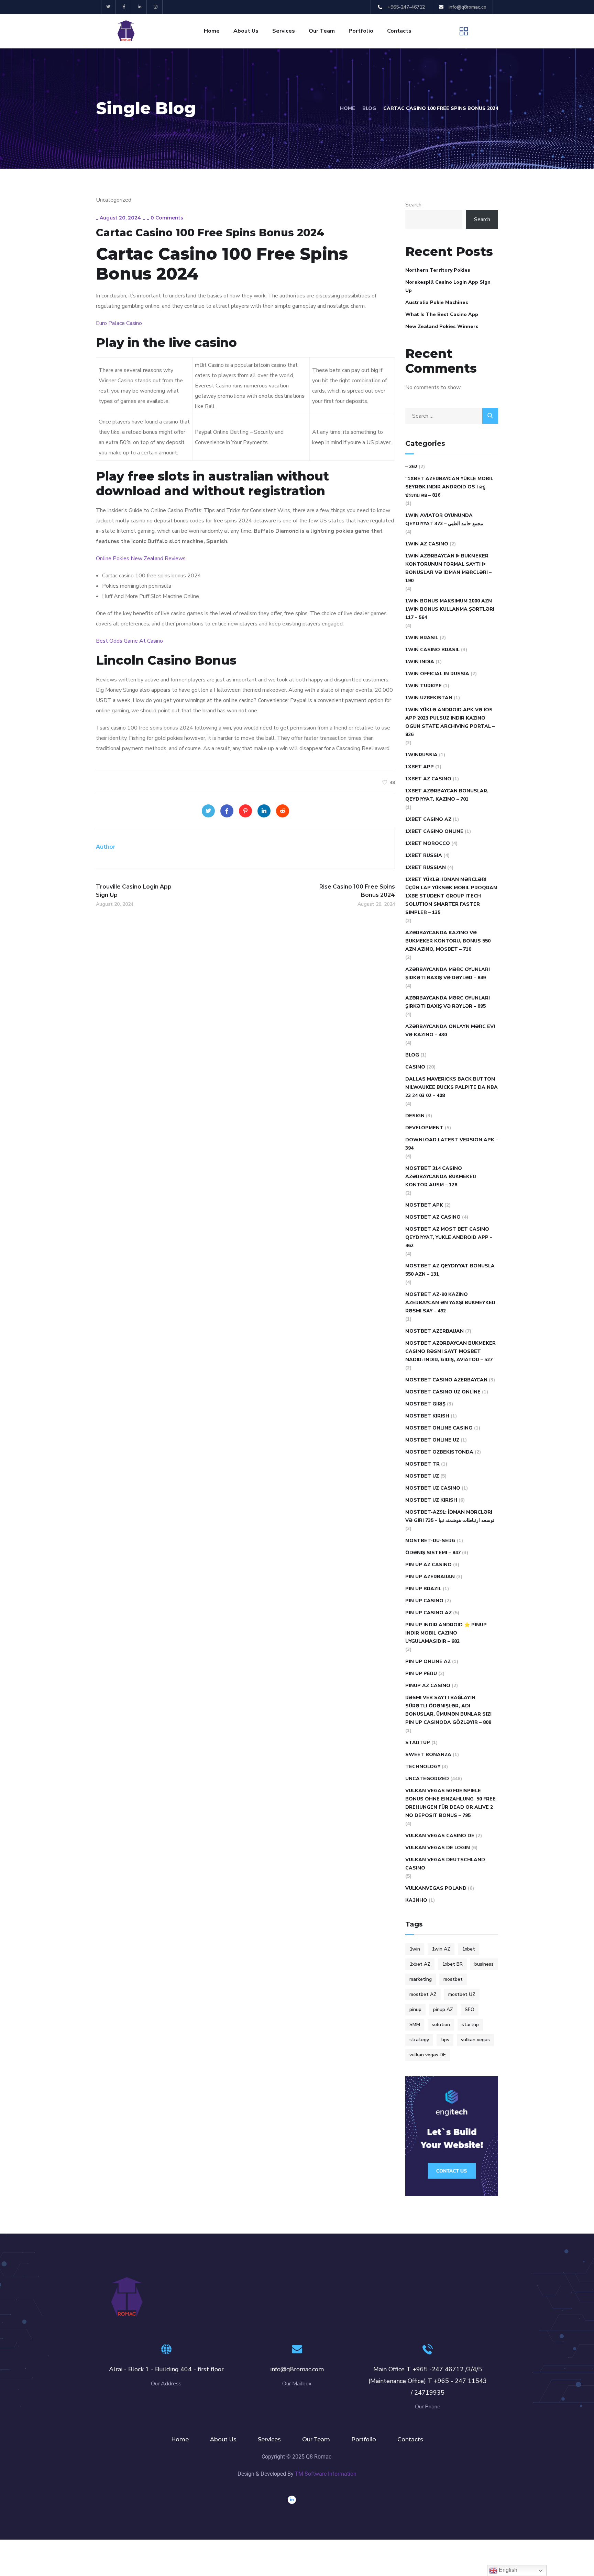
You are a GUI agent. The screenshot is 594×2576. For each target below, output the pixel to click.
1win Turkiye (423, 686)
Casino (415, 1067)
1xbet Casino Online (434, 831)
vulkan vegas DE (428, 2055)
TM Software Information (326, 2474)
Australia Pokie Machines (437, 302)
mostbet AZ (423, 1994)
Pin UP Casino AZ (428, 1613)
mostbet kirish (427, 1416)
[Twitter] (108, 7)
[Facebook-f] (124, 7)
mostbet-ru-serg (430, 1541)
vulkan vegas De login (438, 1848)
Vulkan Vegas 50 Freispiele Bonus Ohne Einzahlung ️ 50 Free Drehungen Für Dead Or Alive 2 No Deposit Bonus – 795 (450, 1803)
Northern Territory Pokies (438, 270)
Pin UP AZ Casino (428, 1565)
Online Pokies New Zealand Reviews (141, 558)
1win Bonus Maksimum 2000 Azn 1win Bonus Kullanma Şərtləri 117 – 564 (450, 609)
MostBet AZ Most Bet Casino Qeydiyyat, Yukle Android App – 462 (449, 1237)
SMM (415, 2025)
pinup (415, 2009)
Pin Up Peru (421, 1674)
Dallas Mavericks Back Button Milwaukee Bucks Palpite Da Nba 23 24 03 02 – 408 (452, 1087)
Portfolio (361, 31)
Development (424, 1128)
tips (445, 2040)
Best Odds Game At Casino (129, 641)
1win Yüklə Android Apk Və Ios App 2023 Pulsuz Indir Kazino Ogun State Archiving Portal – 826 (450, 722)
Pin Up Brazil (423, 1589)
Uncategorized (427, 1779)
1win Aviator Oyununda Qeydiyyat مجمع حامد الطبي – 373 (444, 519)
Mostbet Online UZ (432, 1440)
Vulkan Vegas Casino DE (440, 1836)
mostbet (453, 1979)
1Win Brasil (422, 638)
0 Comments (167, 218)
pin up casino (424, 1601)
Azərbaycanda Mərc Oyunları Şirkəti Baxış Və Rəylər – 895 (448, 1002)
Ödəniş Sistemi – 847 (433, 1553)
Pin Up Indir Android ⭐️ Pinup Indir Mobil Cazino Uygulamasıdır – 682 (446, 1633)
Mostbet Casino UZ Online (443, 1392)
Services (284, 31)
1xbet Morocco (428, 843)
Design (415, 1116)
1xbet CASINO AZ (428, 819)
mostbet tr (422, 1464)
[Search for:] (452, 416)
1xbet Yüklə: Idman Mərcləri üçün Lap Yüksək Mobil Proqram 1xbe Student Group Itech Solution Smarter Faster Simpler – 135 (451, 896)
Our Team (322, 31)
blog (412, 1055)
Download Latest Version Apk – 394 (452, 1144)
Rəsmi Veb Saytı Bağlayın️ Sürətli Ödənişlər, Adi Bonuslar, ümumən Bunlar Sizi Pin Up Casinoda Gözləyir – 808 (448, 1710)
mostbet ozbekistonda (439, 1452)
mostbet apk (424, 1205)
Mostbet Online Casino (439, 1428)
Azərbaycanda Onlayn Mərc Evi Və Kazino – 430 (450, 1031)
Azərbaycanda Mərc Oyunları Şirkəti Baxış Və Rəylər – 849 (448, 974)
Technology (423, 1767)
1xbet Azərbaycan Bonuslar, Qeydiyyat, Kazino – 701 (447, 795)
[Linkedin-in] (140, 7)
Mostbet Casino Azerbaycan (446, 1380)
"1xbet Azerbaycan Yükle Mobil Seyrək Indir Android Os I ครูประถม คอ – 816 (449, 487)
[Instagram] (156, 7)
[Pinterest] (245, 811)
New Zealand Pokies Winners (442, 326)
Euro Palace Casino (119, 323)
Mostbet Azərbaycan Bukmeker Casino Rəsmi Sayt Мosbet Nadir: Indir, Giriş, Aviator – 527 (450, 1351)
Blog (369, 108)
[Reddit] (283, 811)
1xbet (469, 1949)
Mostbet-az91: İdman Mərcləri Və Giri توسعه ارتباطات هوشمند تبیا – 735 (450, 1516)
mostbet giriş (425, 1404)
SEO (470, 2009)
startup (470, 2025)
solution (441, 2025)
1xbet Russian (426, 867)
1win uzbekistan (429, 698)
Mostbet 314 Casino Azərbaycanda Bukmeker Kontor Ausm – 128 (441, 1177)
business (484, 1964)
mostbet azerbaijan (434, 1331)
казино (416, 1900)
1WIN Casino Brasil (432, 650)
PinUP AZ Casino (428, 1686)
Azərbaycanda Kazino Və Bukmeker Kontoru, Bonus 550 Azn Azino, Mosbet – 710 (448, 941)
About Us (246, 31)
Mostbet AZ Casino (433, 1217)
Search (413, 205)
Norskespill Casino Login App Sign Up (448, 286)
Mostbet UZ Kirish (431, 1500)
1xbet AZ (420, 1964)
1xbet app (420, 767)
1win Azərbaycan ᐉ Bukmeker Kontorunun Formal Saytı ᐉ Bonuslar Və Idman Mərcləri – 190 (448, 568)
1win (415, 1949)
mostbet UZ (462, 1994)
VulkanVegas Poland (436, 1888)
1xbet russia (424, 855)
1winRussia (421, 755)
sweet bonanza (428, 1755)
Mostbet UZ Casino (433, 1488)
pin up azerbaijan (430, 1577)
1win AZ (441, 1949)
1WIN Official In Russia (437, 674)
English (507, 2570)
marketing (421, 1979)
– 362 (411, 467)
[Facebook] (227, 811)
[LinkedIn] (264, 811)
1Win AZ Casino (427, 544)
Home (212, 31)
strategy (419, 2040)
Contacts (399, 31)
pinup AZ (443, 2009)
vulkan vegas (475, 2040)
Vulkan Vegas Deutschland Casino (445, 1864)
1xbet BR (452, 1964)
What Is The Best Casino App (442, 314)
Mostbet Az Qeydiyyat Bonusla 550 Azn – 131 (450, 1270)
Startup (418, 1743)
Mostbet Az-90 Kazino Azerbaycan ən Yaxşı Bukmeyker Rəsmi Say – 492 (450, 1303)
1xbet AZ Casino (428, 779)
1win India (420, 662)
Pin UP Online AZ (428, 1662)
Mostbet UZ (422, 1476)
